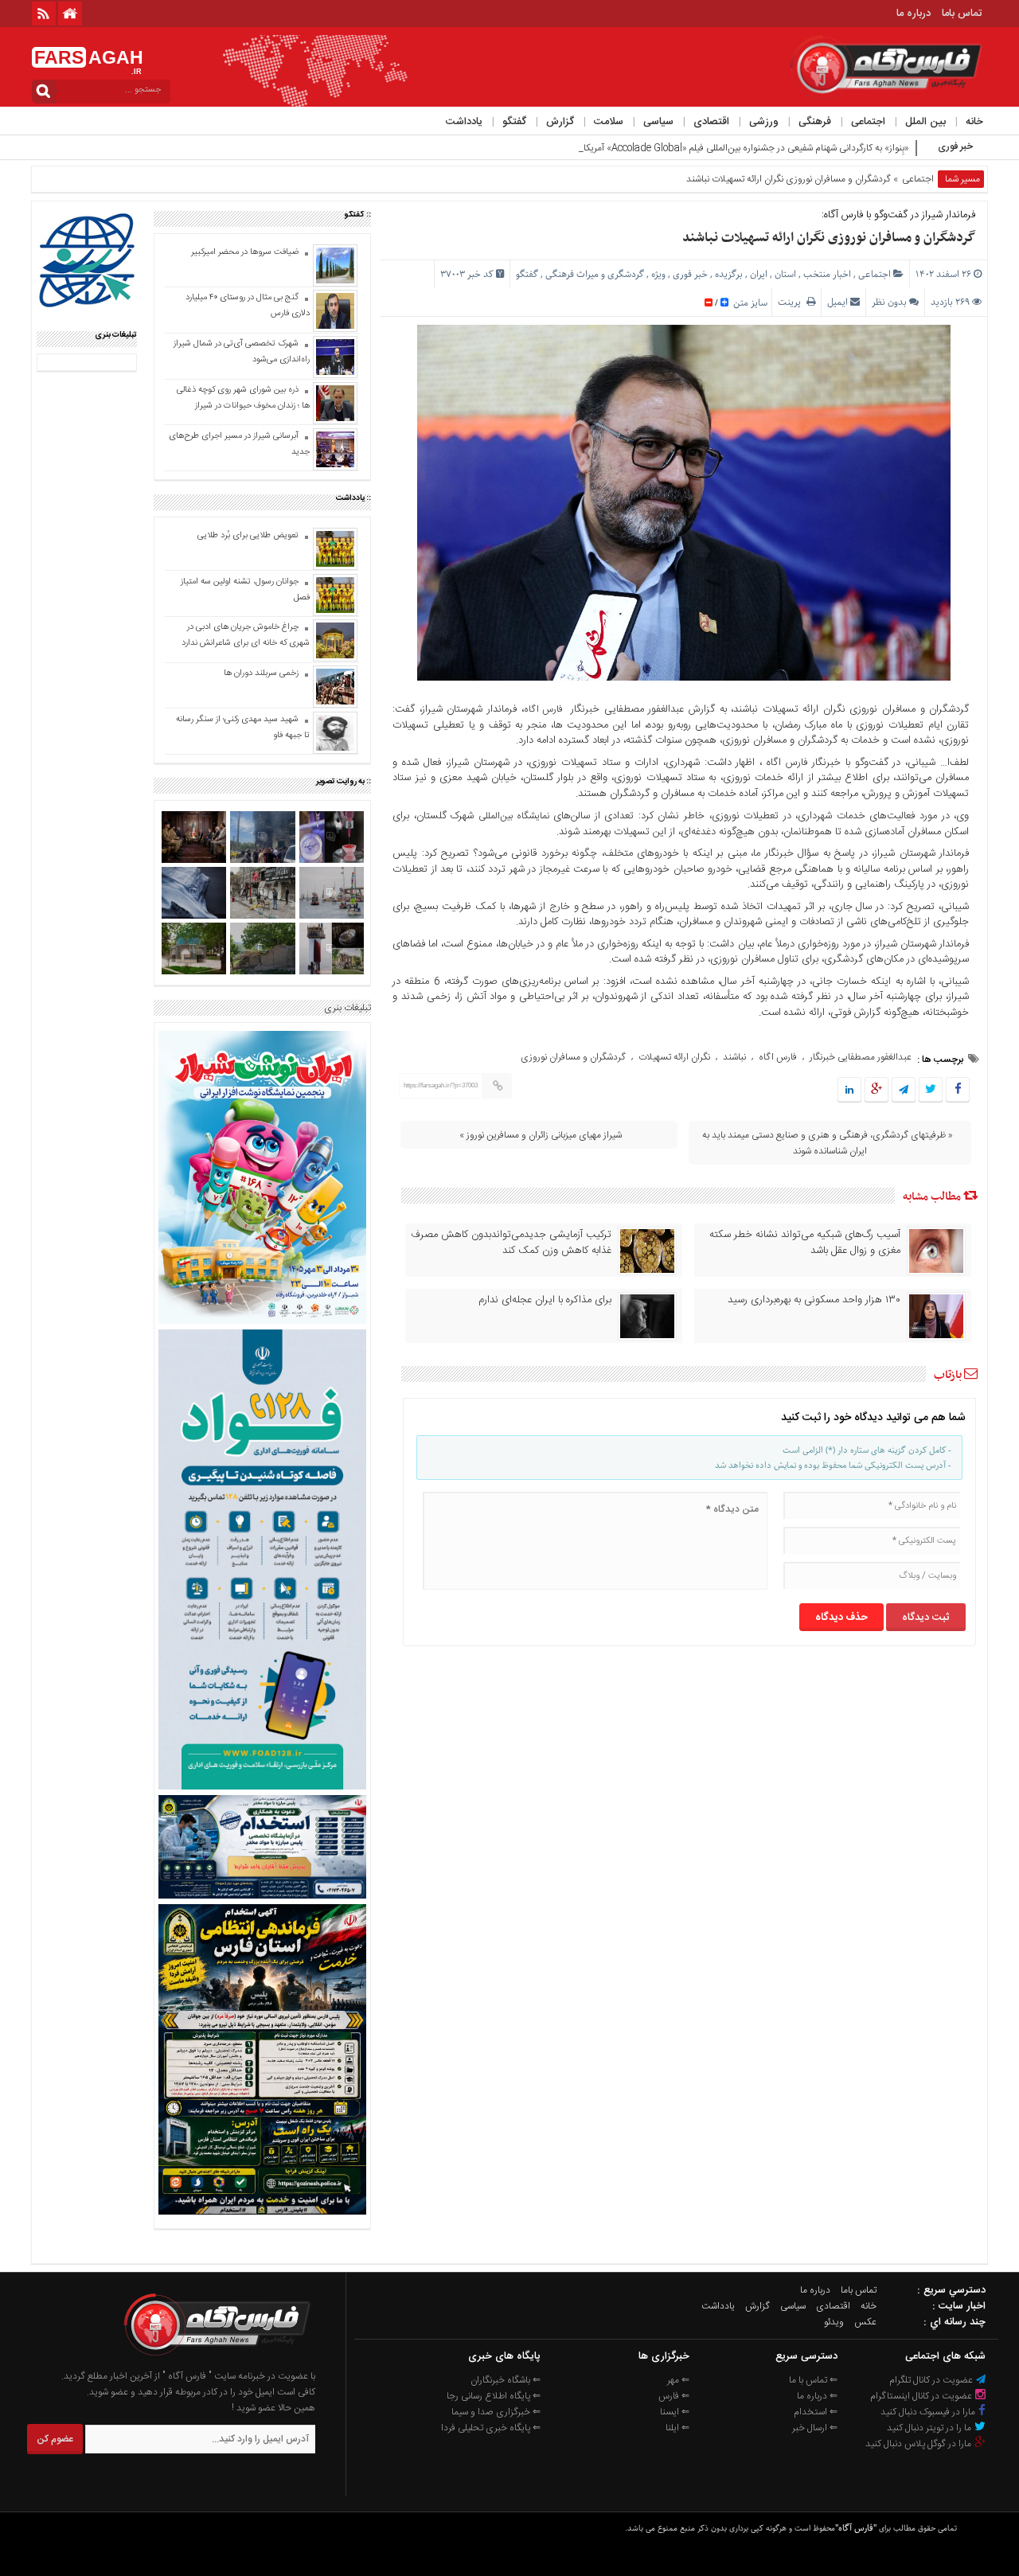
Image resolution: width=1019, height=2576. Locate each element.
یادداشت (464, 122)
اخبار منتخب (827, 274)
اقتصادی (711, 122)
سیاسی (658, 122)
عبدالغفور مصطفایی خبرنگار (861, 1057)
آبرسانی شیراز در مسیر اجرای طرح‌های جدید (239, 444)
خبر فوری (690, 274)
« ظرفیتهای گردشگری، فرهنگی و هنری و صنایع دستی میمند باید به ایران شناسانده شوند (828, 1143)
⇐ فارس (674, 2396)
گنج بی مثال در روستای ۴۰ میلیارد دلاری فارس (248, 306)
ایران (759, 274)
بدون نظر (889, 302)
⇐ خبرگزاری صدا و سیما (496, 2412)
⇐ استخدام (816, 2412)
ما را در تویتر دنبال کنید (930, 2428)
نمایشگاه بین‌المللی (514, 816)
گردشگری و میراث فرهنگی (595, 274)
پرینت (792, 302)
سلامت (609, 122)
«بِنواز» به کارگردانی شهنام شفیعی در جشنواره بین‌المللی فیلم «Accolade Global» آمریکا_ (744, 148)
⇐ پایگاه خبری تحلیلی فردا (491, 2428)
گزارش (560, 122)
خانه (974, 122)
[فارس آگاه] (216, 2360)
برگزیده (729, 274)
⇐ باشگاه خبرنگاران (506, 2380)
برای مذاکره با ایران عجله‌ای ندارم (545, 1300)
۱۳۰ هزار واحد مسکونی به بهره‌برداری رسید (814, 1300)
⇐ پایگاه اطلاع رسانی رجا (494, 2396)
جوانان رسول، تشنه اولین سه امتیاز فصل (245, 590)
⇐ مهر (678, 2380)
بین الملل (925, 122)
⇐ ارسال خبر (815, 2428)
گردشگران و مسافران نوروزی (573, 1057)
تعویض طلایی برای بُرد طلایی (248, 536)
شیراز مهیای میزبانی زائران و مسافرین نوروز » (542, 1135)
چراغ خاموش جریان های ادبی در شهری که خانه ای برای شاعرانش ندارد (246, 635)
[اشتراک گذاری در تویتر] (931, 1091)
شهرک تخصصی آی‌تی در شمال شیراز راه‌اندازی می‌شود (242, 352)
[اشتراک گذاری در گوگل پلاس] (876, 1091)
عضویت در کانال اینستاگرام (922, 2396)
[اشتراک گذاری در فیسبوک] (957, 1091)
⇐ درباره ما (817, 2396)
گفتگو (514, 122)
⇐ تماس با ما (813, 2380)
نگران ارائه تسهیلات (674, 1057)
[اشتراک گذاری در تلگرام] (904, 1091)
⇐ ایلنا (677, 2428)
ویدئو (834, 2322)
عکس (865, 2322)
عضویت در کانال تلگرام (932, 2380)
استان (785, 274)
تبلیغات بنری (347, 1008)
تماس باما (962, 14)
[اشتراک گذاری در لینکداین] (849, 1091)
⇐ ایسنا (675, 2412)
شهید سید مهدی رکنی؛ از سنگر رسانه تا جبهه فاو (243, 728)
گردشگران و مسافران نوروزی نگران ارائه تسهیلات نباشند (829, 238)
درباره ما (914, 14)
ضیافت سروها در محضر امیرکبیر (244, 252)
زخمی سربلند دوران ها (260, 673)
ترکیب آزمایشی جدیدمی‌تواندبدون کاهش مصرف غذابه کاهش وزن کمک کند (511, 1243)
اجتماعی (868, 122)
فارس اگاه (545, 709)
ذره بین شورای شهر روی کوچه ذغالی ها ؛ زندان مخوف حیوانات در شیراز (243, 398)
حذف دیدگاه (841, 1618)
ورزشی (764, 122)
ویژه (658, 274)
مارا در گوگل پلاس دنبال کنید (919, 2444)
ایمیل (837, 302)
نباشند (734, 1057)
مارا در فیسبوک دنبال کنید (929, 2412)
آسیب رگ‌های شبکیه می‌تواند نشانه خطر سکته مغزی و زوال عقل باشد (805, 1243)
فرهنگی (815, 122)
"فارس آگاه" (856, 2528)
